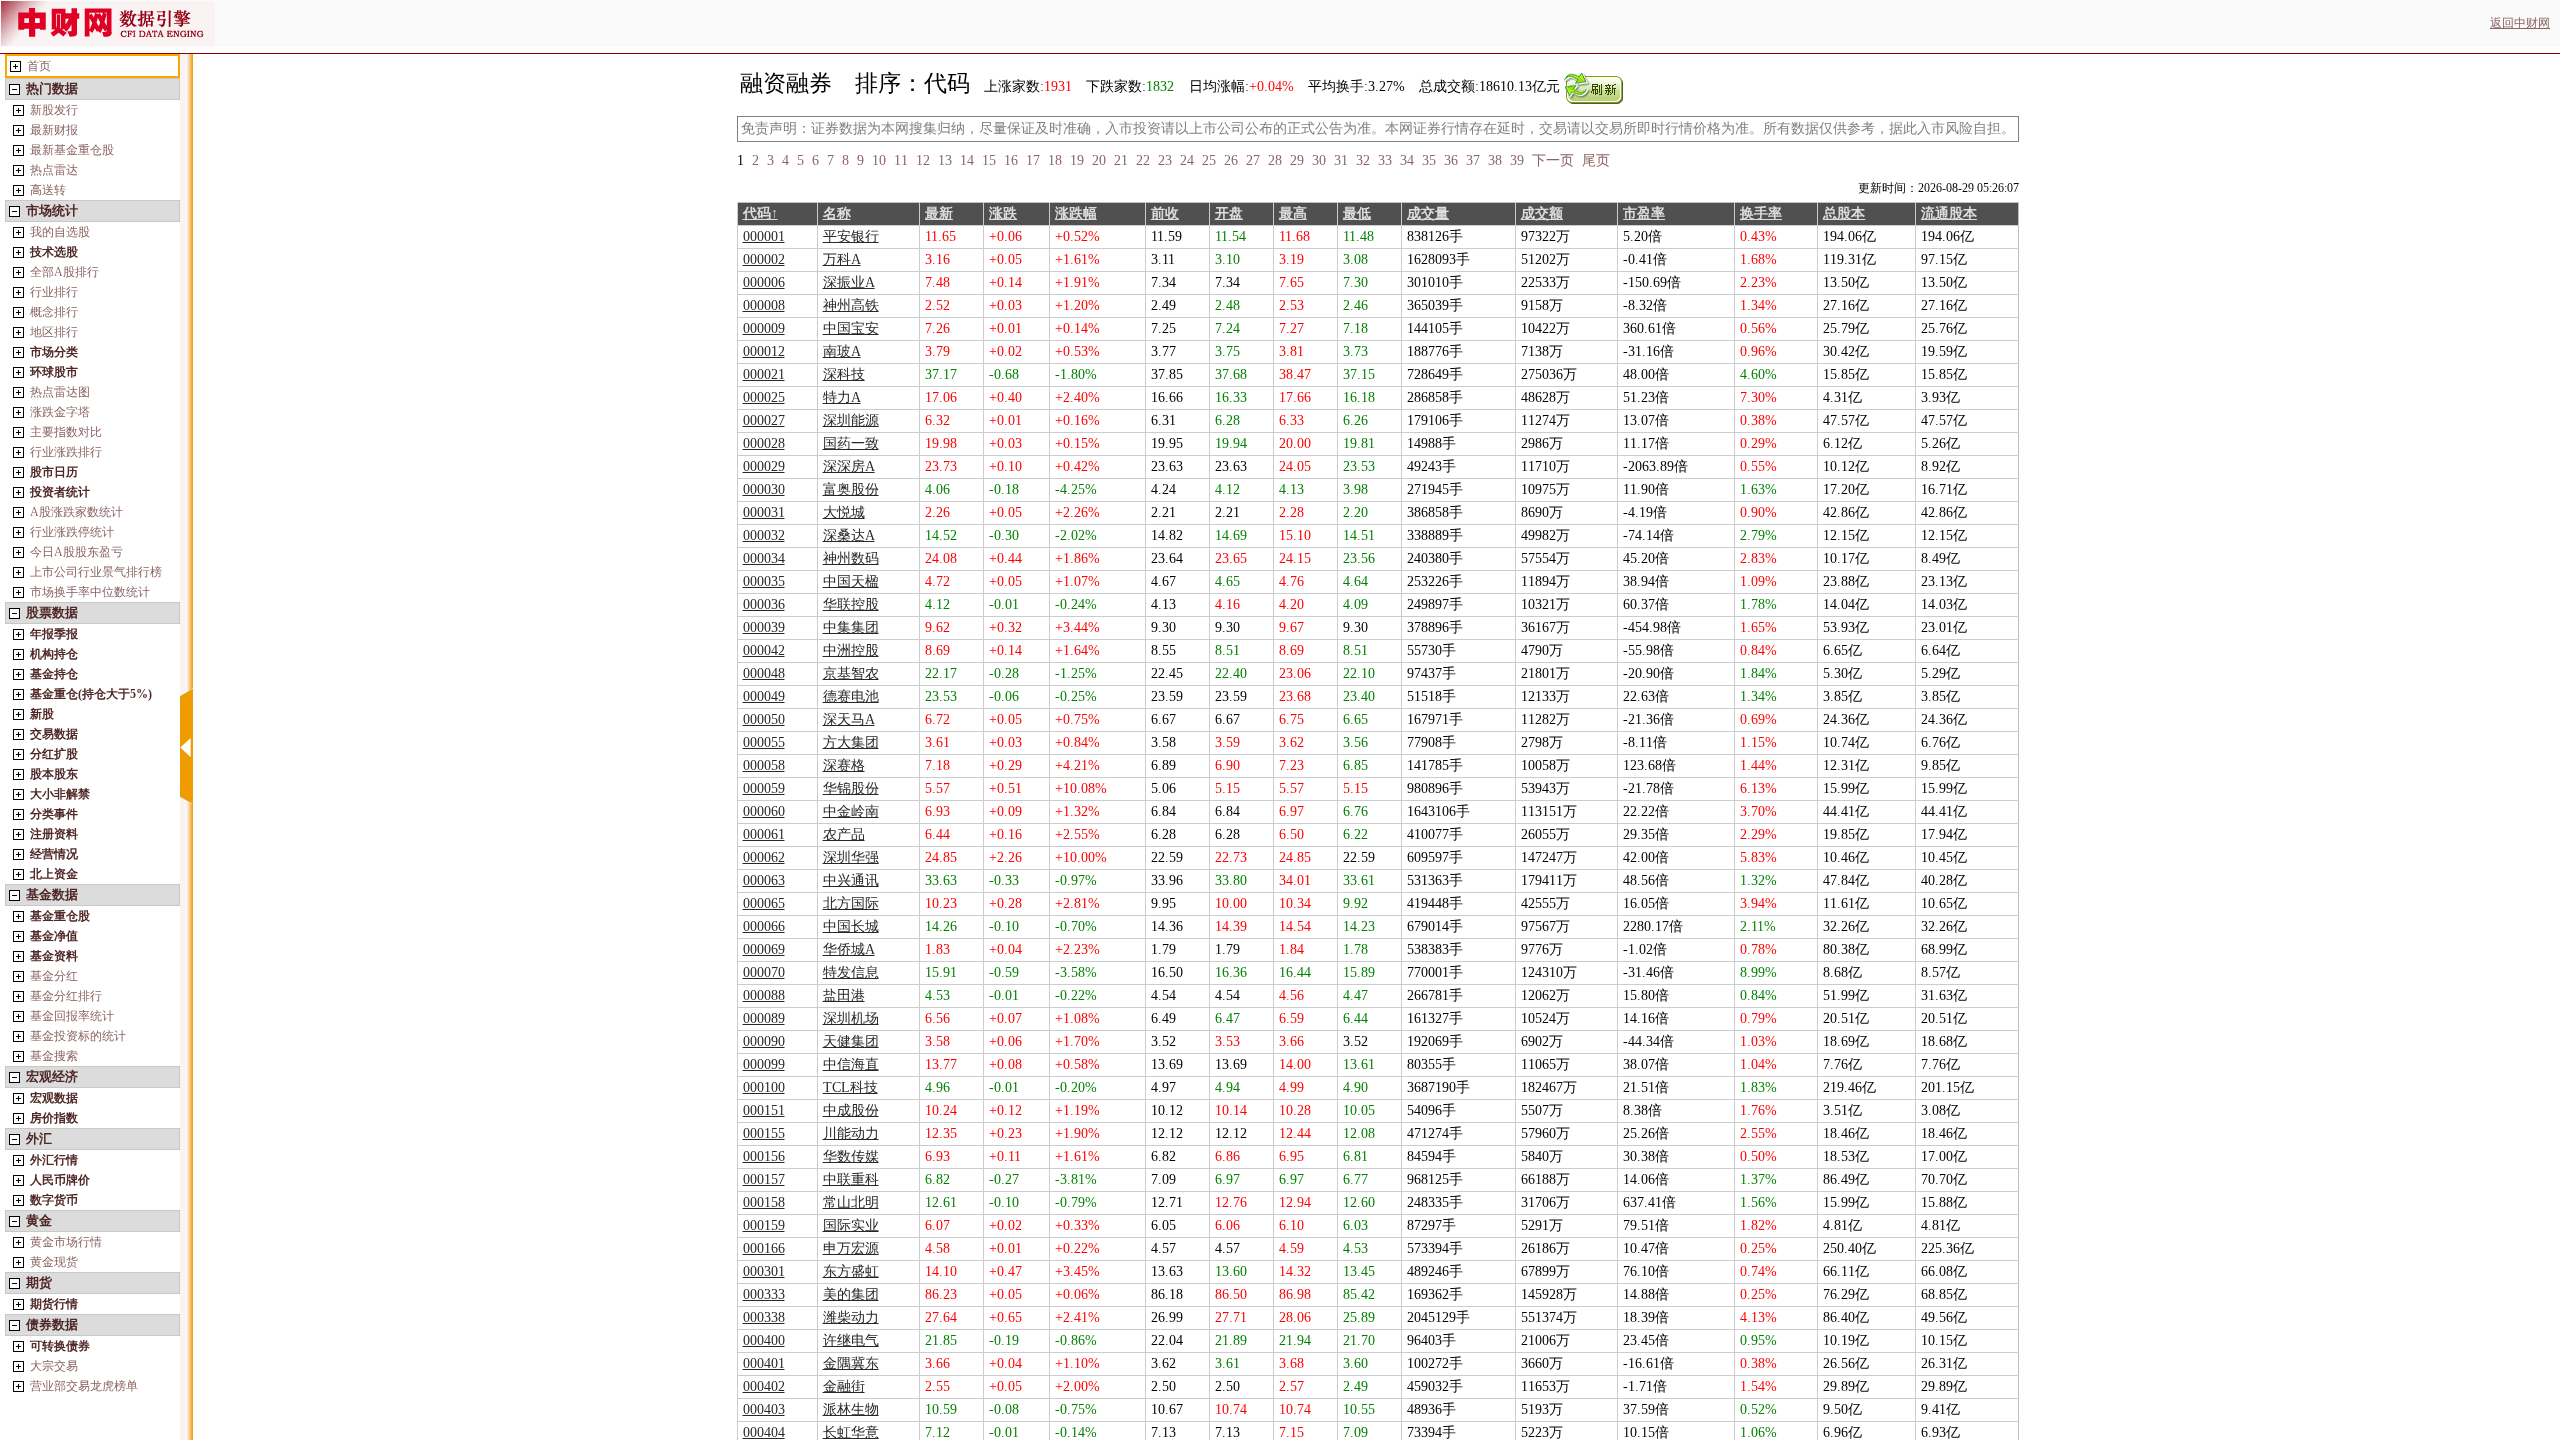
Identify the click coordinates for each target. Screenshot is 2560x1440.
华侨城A (849, 949)
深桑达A (849, 535)
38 (1495, 160)
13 (945, 160)
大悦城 (844, 512)
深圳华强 (851, 857)
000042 (764, 650)
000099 (764, 1064)
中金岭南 (851, 811)
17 (1033, 160)
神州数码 (851, 558)
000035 (764, 581)
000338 (764, 1317)
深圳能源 (851, 420)
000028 (764, 443)
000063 (764, 880)
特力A (842, 397)
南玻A (842, 351)
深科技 (844, 374)
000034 (764, 558)
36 (1451, 160)
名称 (837, 213)
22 (1143, 160)
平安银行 (851, 236)
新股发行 (54, 110)
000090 (764, 1041)
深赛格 (844, 765)
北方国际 (851, 903)
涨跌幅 (1076, 213)
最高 (1293, 213)
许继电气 (851, 1340)
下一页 (1553, 160)
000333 (764, 1294)
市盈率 (1644, 213)
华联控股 (851, 604)
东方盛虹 (851, 1271)
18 (1055, 160)
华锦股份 (851, 788)
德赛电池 (851, 696)
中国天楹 (851, 581)
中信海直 (851, 1064)
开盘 (1229, 213)
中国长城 (851, 926)
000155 (764, 1133)
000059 (764, 788)
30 (1319, 160)
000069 (764, 949)
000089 (764, 1018)
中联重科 (851, 1179)
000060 (764, 811)
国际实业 (851, 1225)
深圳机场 (851, 1018)
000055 (764, 742)
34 (1407, 160)
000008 (764, 305)
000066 (764, 926)
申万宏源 (851, 1248)
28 (1275, 160)
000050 (764, 719)
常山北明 (851, 1202)
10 (879, 160)
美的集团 (851, 1294)
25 (1209, 160)
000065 (764, 903)
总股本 (1844, 213)
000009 (764, 328)
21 (1121, 160)
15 (989, 160)
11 (901, 160)
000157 (764, 1179)
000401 (764, 1363)
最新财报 (54, 130)
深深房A (849, 466)
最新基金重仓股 (72, 150)
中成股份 (851, 1110)
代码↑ (760, 213)
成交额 (1542, 213)
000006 (764, 282)
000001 (764, 236)
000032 (764, 535)
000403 (764, 1409)
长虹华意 (851, 1432)
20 (1099, 160)
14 (967, 160)
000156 (764, 1156)
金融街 (844, 1386)
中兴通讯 (851, 880)
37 (1473, 160)
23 (1165, 160)
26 (1231, 160)
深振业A (849, 282)
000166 (764, 1248)
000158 (764, 1202)
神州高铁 (851, 305)
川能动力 (851, 1133)
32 (1363, 160)
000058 (764, 765)
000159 (764, 1225)
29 (1297, 160)
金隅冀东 (851, 1363)
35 (1429, 160)
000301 (764, 1271)
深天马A (849, 719)
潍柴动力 (851, 1317)
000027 (764, 420)
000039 (764, 627)
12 (923, 160)
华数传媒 (851, 1156)
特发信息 (851, 972)
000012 (764, 351)
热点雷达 (54, 170)
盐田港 (844, 995)
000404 (764, 1432)
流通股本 (1949, 213)
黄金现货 (54, 1262)
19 (1077, 160)
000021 (764, 374)
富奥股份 (851, 489)
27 (1253, 160)
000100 (764, 1087)
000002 (764, 259)
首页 (39, 66)
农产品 (844, 834)
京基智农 (851, 673)
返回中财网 (2520, 23)
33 (1385, 160)
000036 (764, 604)
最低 (1357, 213)
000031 (764, 512)
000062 (764, 857)
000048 (764, 673)
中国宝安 (851, 328)
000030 (764, 489)
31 (1341, 160)
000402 (764, 1386)
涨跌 (1003, 213)
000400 (764, 1340)
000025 (764, 397)
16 (1011, 160)
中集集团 (851, 627)
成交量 (1428, 213)
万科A (842, 259)
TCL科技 (850, 1087)
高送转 (48, 190)
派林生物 (851, 1409)
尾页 (1596, 160)
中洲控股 (851, 650)
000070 (764, 972)
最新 (939, 213)
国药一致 (851, 443)
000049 (764, 696)
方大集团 (851, 742)
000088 (764, 995)
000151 (764, 1110)
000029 (764, 466)
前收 (1165, 213)
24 (1187, 160)
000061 (764, 834)
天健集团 (851, 1041)
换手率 (1761, 213)
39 (1517, 160)
